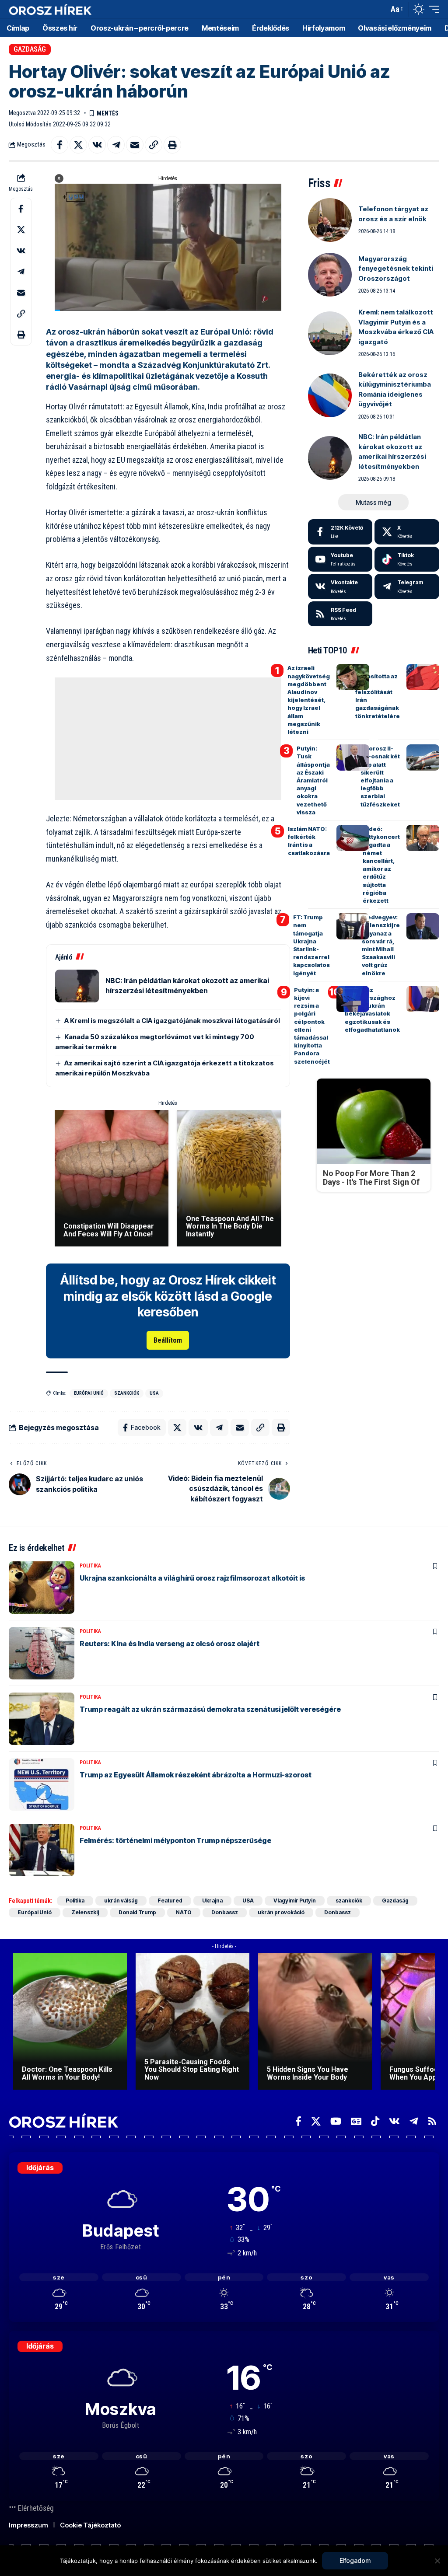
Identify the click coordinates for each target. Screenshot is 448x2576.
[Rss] (432, 2121)
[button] (380, 9)
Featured (170, 1901)
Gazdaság (30, 49)
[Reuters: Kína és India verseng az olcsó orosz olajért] (42, 1653)
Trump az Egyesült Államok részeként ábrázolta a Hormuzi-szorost (196, 1775)
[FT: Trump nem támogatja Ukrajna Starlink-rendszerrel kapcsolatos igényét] (353, 926)
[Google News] (356, 2121)
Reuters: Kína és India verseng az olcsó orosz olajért (170, 1644)
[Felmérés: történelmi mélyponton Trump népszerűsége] (42, 1850)
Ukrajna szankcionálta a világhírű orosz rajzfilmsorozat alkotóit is (192, 1578)
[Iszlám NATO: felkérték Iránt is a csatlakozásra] (353, 838)
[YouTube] (336, 2121)
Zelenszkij (85, 1912)
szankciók (127, 1393)
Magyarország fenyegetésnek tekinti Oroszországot (396, 269)
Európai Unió (89, 1393)
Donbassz (225, 1912)
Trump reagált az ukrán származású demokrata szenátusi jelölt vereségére (210, 1709)
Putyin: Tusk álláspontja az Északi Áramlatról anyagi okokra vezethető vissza (313, 780)
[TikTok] (375, 2121)
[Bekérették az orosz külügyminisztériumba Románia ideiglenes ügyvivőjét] (330, 395)
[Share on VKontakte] (97, 145)
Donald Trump (137, 1912)
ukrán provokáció (281, 1912)
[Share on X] (78, 145)
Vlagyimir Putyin (295, 1901)
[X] (407, 532)
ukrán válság (121, 1901)
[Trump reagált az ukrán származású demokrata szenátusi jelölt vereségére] (42, 1719)
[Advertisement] (169, 739)
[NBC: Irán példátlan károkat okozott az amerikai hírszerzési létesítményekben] (77, 986)
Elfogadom (355, 2560)
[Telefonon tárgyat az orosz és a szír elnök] (330, 220)
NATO (184, 1912)
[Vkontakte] (340, 586)
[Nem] (437, 2561)
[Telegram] (407, 586)
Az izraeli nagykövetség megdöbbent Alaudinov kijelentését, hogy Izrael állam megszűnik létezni (309, 700)
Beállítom (168, 1340)
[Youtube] (340, 559)
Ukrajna (212, 1901)
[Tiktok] (407, 559)
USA (154, 1393)
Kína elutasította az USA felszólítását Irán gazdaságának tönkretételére (378, 692)
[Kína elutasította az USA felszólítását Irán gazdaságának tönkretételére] (423, 677)
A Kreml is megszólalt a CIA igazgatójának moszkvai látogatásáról (172, 1021)
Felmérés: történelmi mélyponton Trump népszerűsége (175, 1840)
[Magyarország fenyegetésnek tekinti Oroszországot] (330, 275)
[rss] (340, 614)
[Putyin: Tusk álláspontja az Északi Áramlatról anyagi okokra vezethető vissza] (353, 757)
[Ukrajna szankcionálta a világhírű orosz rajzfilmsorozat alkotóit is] (42, 1588)
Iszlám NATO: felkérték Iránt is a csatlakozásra (309, 841)
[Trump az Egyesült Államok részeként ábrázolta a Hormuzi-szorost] (42, 1784)
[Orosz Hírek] (50, 9)
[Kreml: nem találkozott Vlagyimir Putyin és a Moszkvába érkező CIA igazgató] (330, 333)
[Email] (135, 145)
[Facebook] (340, 532)
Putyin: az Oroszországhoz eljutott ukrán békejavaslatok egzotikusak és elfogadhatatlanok (372, 1010)
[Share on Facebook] (59, 145)
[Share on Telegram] (116, 145)
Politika (90, 1566)
